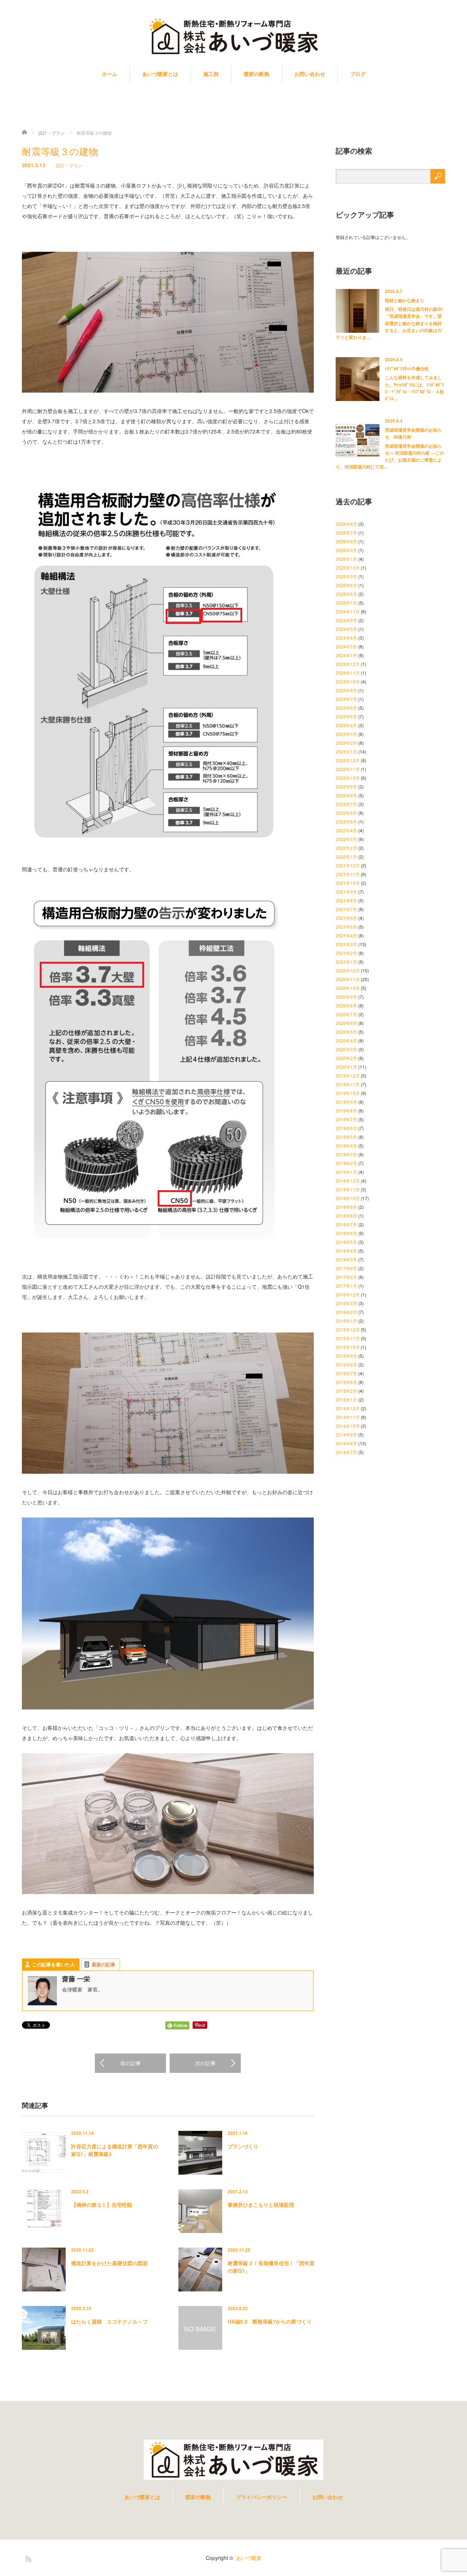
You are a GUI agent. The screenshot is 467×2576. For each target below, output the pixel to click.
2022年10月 (348, 778)
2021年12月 (348, 865)
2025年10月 (348, 568)
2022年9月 (346, 786)
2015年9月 (346, 1356)
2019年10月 (348, 1093)
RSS (27, 2558)
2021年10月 (348, 883)
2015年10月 (348, 1347)
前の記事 (131, 2063)
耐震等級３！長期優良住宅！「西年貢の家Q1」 (271, 2267)
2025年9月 (346, 576)
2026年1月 (346, 559)
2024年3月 (346, 646)
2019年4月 (346, 1146)
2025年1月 (346, 603)
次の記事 (205, 2063)
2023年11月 (348, 673)
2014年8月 (346, 1443)
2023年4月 (346, 725)
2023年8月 (346, 690)
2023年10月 (348, 681)
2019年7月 (346, 1119)
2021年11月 (348, 874)
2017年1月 (346, 1286)
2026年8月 (346, 524)
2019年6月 (346, 1128)
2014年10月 (348, 1426)
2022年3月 (346, 839)
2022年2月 (346, 848)
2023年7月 (346, 699)
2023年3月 (346, 734)
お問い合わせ (310, 74)
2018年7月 (346, 1224)
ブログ (358, 74)
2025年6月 (346, 585)
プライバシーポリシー (262, 2497)
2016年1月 (346, 1321)
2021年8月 (346, 900)
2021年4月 (346, 935)
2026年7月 (346, 533)
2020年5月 (346, 1032)
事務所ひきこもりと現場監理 (261, 2205)
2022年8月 (346, 795)
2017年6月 (346, 1268)
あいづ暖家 (249, 2558)
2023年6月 (346, 708)
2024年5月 (346, 629)
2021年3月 (346, 944)
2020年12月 (348, 970)
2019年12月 (348, 1075)
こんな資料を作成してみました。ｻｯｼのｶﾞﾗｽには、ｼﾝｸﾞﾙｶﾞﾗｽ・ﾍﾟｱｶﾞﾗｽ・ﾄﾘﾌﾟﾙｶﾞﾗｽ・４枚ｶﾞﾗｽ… (414, 388)
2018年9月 (346, 1207)
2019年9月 (346, 1102)
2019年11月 (348, 1084)
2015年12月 (348, 1329)
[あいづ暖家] (233, 37)
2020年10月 (348, 988)
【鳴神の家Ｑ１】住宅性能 (102, 2205)
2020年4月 (346, 1040)
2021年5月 (346, 927)
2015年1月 (346, 1399)
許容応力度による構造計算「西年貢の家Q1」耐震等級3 (115, 2150)
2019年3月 (346, 1154)
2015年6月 (346, 1382)
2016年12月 (348, 1294)
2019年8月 (346, 1110)
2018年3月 (346, 1259)
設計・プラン (69, 165)
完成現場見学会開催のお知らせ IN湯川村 (413, 433)
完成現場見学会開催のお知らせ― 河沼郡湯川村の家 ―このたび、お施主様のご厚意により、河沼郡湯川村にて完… (390, 456)
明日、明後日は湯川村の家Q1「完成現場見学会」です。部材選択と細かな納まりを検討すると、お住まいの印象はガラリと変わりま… (389, 323)
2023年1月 (346, 751)
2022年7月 (346, 804)
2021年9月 (346, 892)
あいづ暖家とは (160, 74)
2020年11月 (348, 979)
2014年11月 (348, 1417)
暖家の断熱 (256, 74)
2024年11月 (348, 611)
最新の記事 (103, 1964)
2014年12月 (348, 1408)
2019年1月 (346, 1172)
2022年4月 (346, 830)
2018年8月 (346, 1216)
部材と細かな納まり (405, 300)
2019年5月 (346, 1137)
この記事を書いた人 (53, 1964)
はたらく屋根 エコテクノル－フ (109, 2321)
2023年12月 (348, 664)
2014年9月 (346, 1434)
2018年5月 (346, 1242)
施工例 (211, 74)
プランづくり (243, 2146)
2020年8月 (346, 1005)
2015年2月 (346, 1391)
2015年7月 (346, 1373)
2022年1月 (346, 857)
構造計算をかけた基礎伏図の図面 (109, 2263)
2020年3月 (346, 1049)
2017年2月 (346, 1277)
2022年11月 (348, 769)
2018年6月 (346, 1233)
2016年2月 (346, 1312)
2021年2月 (346, 953)
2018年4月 (346, 1251)
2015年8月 (346, 1364)
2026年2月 (346, 550)
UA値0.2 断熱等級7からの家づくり (270, 2321)
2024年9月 (346, 620)
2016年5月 (346, 1303)
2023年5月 (346, 716)
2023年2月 (346, 743)
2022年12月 (348, 760)
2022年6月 (346, 813)
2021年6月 (346, 918)
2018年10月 (348, 1198)
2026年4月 (346, 541)
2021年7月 (346, 909)
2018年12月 (348, 1181)
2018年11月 (348, 1189)
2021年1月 (346, 962)
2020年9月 (346, 997)
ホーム (109, 74)
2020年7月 (346, 1014)
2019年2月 (346, 1163)
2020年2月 (346, 1058)
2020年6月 (346, 1023)
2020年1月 (346, 1067)
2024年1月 (346, 655)
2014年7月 (346, 1452)
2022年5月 (346, 822)
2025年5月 (346, 594)
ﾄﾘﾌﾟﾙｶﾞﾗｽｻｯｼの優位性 (407, 369)
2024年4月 (346, 638)
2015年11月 (348, 1338)
